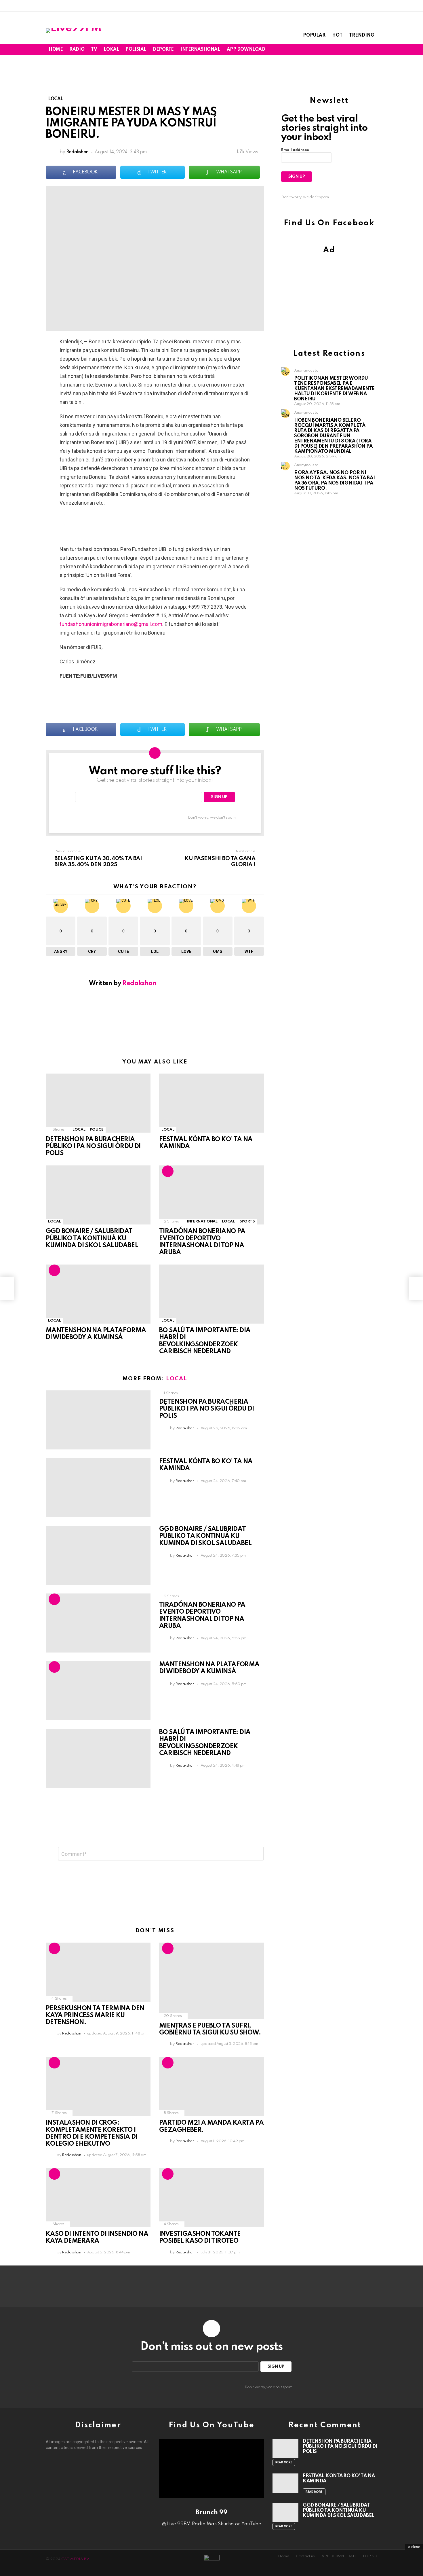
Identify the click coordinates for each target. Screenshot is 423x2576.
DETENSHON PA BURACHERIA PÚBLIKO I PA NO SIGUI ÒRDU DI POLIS (93, 1146)
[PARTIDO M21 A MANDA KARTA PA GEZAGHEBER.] (211, 2086)
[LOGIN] (374, 50)
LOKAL (111, 50)
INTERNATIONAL (202, 1221)
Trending (362, 35)
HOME (56, 50)
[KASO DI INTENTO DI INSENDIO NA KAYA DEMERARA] (98, 2198)
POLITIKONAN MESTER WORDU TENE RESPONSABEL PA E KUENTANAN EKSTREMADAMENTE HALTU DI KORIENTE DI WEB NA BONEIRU (334, 389)
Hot (337, 35)
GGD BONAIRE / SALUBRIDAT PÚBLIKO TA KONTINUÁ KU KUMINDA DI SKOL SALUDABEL (93, 1238)
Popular (314, 35)
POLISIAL (136, 50)
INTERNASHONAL (200, 50)
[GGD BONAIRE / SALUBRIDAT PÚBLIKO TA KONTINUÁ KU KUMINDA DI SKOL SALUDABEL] (98, 1195)
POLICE (97, 1130)
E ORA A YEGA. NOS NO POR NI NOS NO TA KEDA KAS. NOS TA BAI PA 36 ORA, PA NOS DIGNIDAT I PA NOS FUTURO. (334, 481)
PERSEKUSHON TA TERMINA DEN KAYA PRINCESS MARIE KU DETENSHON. (95, 2015)
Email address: (295, 150)
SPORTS (247, 1221)
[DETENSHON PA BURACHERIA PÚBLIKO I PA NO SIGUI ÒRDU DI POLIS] (98, 1103)
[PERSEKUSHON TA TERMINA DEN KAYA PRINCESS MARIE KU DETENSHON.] (98, 1972)
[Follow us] (355, 50)
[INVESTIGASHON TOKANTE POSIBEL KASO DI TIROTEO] (211, 2198)
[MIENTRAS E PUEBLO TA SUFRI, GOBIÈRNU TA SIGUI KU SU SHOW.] (211, 1981)
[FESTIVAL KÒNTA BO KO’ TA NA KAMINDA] (211, 1103)
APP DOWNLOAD (246, 50)
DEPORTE (163, 50)
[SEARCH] (364, 50)
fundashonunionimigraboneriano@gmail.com (111, 624)
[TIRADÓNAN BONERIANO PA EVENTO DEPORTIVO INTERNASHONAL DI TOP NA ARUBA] (211, 1195)
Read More (284, 2463)
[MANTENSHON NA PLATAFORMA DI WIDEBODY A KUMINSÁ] (98, 1294)
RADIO (77, 50)
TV (94, 50)
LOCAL (79, 1130)
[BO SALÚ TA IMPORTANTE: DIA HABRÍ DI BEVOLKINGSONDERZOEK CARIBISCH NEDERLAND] (211, 1294)
